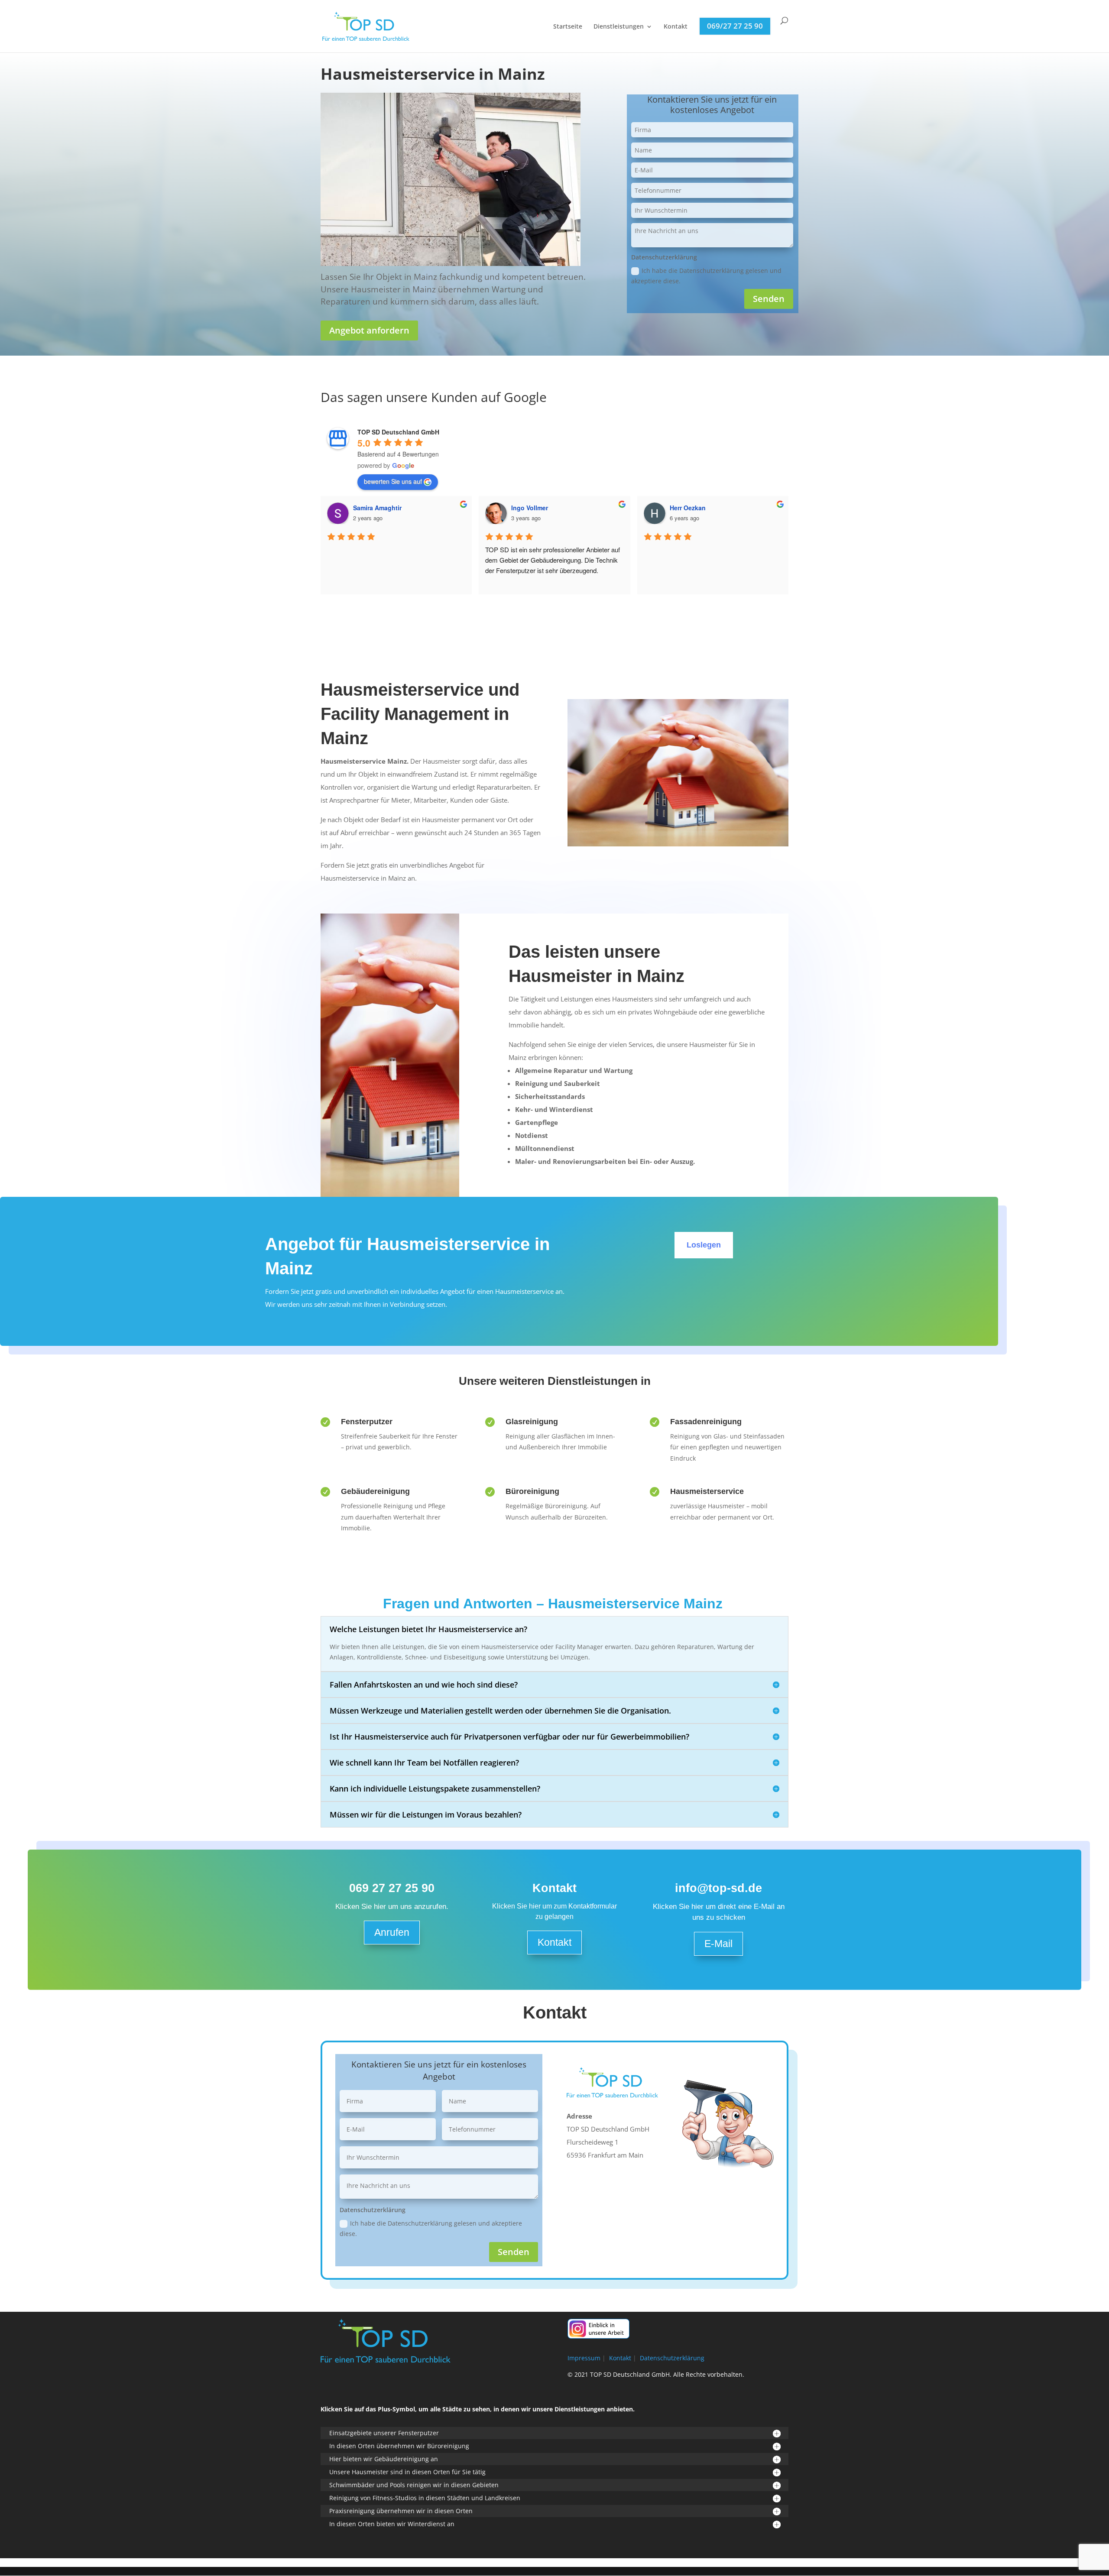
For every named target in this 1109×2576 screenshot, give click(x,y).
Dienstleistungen (619, 27)
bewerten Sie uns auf (393, 481)
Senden (769, 299)
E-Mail (718, 1944)
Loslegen (704, 1245)
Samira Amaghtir (377, 508)
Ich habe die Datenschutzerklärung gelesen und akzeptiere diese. (706, 276)
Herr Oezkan (688, 508)
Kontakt (676, 27)
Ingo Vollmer (530, 508)
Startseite (568, 27)
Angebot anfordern (369, 330)
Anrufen (392, 1932)
